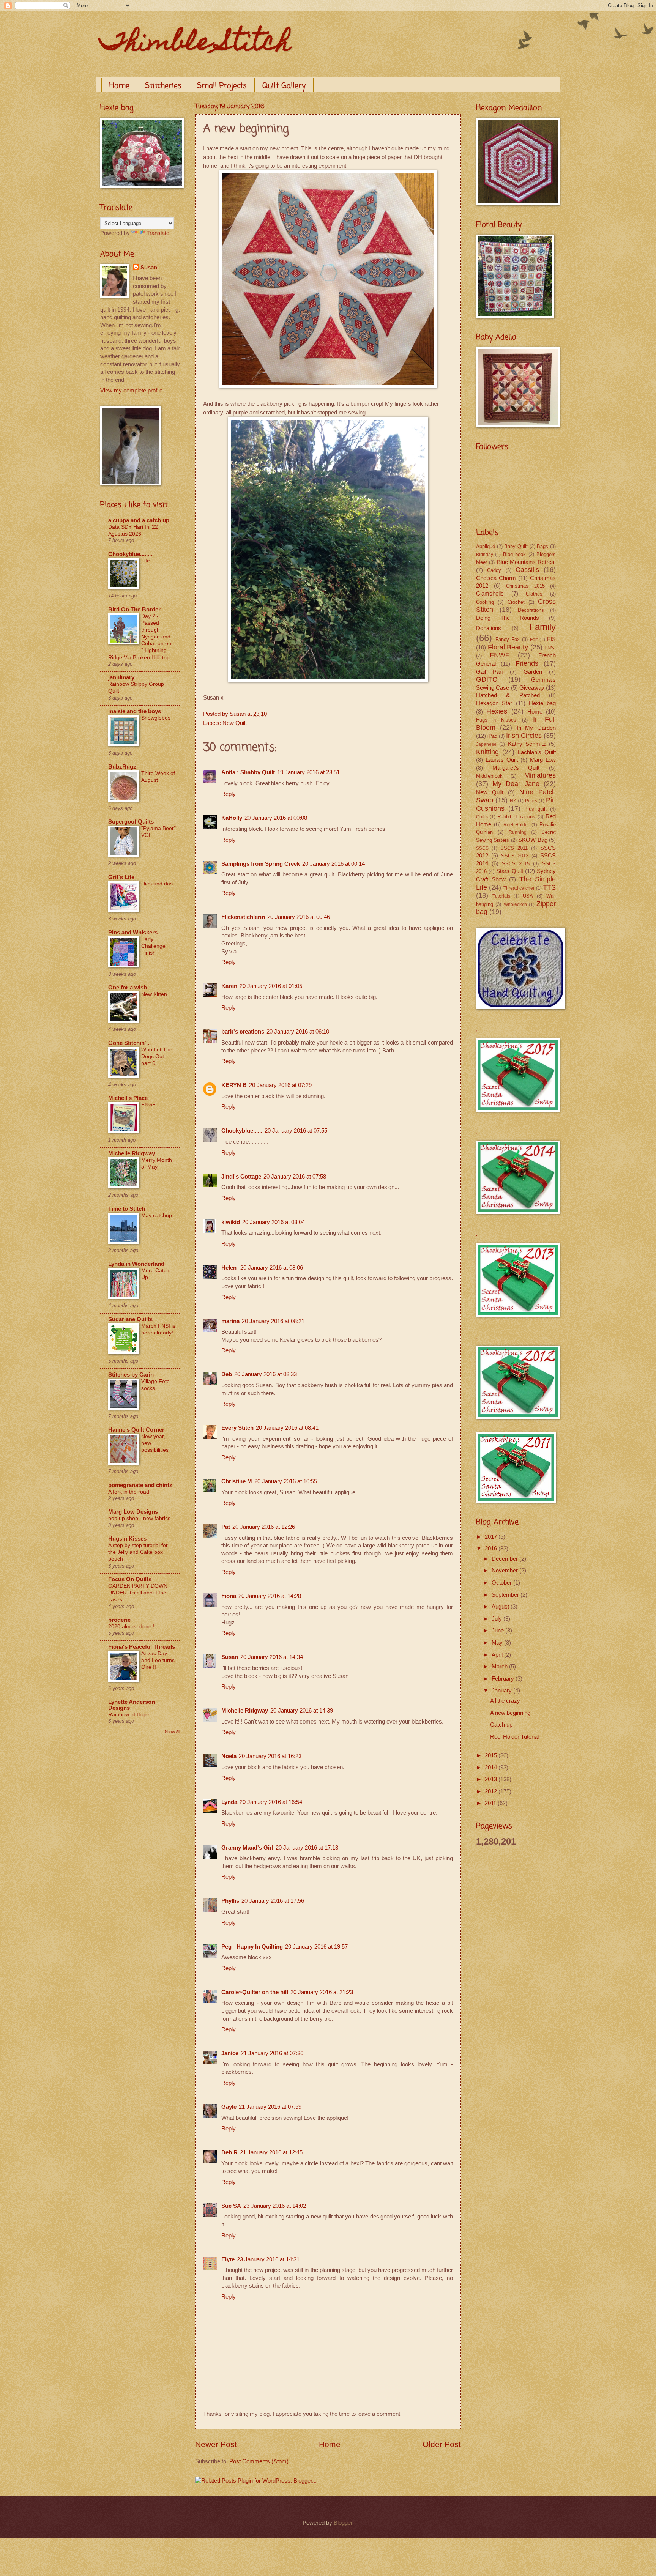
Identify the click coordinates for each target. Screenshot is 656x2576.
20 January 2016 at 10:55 (286, 1481)
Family (542, 627)
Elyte (228, 2259)
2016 (492, 1549)
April (498, 1655)
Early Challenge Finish (153, 946)
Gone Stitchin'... (129, 1043)
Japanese (486, 744)
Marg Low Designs (133, 1512)
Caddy (494, 570)
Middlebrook (489, 776)
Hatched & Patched (508, 695)
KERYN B (234, 1085)
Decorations (531, 610)
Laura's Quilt (502, 760)
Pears (531, 801)
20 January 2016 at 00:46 (299, 917)
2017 (492, 1537)
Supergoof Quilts (131, 822)
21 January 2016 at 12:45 (271, 2152)
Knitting (487, 752)
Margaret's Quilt (516, 768)
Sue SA (231, 2206)
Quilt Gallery (284, 86)
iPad (492, 736)
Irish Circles (524, 736)
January (502, 1691)
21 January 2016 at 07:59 (270, 2107)
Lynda (229, 1802)
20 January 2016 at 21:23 (322, 1992)
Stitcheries (163, 86)
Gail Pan (489, 672)
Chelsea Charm (496, 578)
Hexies (497, 711)
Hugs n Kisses (127, 1539)
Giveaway (532, 688)
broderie (119, 1620)
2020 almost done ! (131, 1626)
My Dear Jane (516, 784)
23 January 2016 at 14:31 (268, 2259)
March (500, 1667)
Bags (542, 546)
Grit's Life (121, 877)
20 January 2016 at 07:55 (296, 1131)
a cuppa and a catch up (139, 520)
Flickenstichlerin (243, 917)
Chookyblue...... (242, 1131)
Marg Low (543, 760)
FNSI (550, 648)
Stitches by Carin (131, 1375)
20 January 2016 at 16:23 (270, 1756)
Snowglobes (156, 718)
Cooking (485, 602)
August (501, 1607)
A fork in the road (129, 1492)
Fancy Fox (508, 639)
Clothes (534, 594)
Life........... (154, 561)
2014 (492, 1768)
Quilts (482, 817)
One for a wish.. (129, 988)
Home (119, 86)
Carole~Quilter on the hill (255, 1992)
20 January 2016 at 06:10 (298, 1032)
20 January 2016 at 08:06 (272, 1268)
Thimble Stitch (196, 44)
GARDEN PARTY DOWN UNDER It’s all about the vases (138, 1593)
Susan (230, 1657)
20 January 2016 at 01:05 (271, 986)
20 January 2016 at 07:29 (280, 1085)
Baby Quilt (516, 546)
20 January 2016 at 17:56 (273, 1901)
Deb (227, 1374)
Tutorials (501, 896)
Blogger (343, 2523)
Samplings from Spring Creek (261, 864)
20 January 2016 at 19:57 (316, 1947)
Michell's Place (128, 1098)
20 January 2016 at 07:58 (295, 1177)
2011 (491, 1803)
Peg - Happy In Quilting (252, 1947)
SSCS (482, 848)
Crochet (516, 602)
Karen (229, 986)
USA (528, 896)
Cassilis (527, 570)
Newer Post (216, 2444)
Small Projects (222, 86)
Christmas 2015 (525, 586)
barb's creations (243, 1032)
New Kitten (154, 994)
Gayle (229, 2107)
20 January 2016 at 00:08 (276, 818)
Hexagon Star (494, 703)
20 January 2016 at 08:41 (287, 1428)
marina (230, 1321)
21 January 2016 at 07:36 (272, 2053)
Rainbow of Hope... (131, 1714)
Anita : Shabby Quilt (248, 772)
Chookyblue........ (130, 554)
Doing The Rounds (508, 618)
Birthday (485, 554)
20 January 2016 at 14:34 (272, 1657)
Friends (527, 663)
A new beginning (510, 1713)
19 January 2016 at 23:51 (308, 772)
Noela (229, 1756)
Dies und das (157, 884)
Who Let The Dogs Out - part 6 (157, 1056)
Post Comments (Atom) (259, 2461)
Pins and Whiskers (133, 933)
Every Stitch (237, 1428)
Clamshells (490, 594)
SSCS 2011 (514, 848)
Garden (533, 672)
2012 (492, 1791)
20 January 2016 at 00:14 (334, 864)
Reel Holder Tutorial (514, 1737)
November (505, 1571)
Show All (172, 1732)
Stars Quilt (509, 871)
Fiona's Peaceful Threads (142, 1647)
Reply (229, 794)
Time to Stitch (127, 1209)
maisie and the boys (135, 711)
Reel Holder (516, 825)
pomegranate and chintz (140, 1485)
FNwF (148, 1104)
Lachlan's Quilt (537, 752)
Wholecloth (515, 904)
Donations (489, 628)
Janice (230, 2053)
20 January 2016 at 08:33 (266, 1374)
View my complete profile (131, 391)
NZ (513, 801)
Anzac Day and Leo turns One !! (158, 1660)
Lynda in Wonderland (136, 1264)
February (504, 1679)
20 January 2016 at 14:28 (270, 1596)
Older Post (442, 2444)
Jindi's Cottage (241, 1177)
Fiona (229, 1596)
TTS (549, 887)
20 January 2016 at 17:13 (307, 1848)
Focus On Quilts (130, 1579)
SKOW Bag (533, 840)
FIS (551, 639)
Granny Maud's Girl (247, 1848)
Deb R (229, 2152)
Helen (230, 1268)
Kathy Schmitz (527, 744)
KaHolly (232, 818)
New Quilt (235, 723)
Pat (226, 1527)
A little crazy (505, 1701)
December (505, 1559)
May (498, 1643)
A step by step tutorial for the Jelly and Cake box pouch (138, 1552)
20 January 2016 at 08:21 (273, 1321)
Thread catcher (519, 888)
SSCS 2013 (515, 856)
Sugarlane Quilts (130, 1319)
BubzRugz (122, 767)
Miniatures (540, 775)
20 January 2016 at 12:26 (264, 1527)
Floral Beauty (508, 647)
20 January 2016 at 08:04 (274, 1222)
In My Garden (536, 728)
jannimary (121, 677)
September (506, 1595)
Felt (534, 639)
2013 (492, 1779)
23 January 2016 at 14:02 (275, 2206)
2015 (492, 1755)
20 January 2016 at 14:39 (302, 1711)
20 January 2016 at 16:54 (271, 1802)
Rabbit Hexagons (516, 817)
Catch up (501, 1725)
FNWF (500, 655)
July (498, 1619)
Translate (158, 233)
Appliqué (486, 546)
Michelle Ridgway (245, 1711)
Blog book (514, 554)
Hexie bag (542, 703)
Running (518, 832)
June (498, 1631)
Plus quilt (535, 809)
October (502, 1583)
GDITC (487, 679)
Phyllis (230, 1901)
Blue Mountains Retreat (527, 562)
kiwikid (231, 1222)
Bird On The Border (134, 610)
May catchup (157, 1215)
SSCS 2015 (516, 864)
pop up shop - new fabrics (139, 1518)
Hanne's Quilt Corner (136, 1430)
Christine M (237, 1481)
